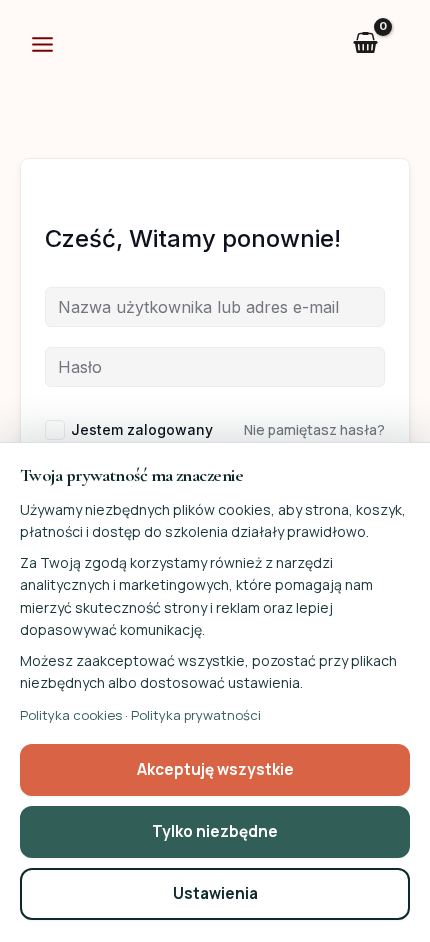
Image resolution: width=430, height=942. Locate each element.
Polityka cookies (71, 715)
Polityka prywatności (196, 715)
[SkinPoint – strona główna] (208, 42)
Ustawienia (215, 893)
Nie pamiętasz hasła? (314, 429)
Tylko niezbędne (215, 831)
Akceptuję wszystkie (215, 769)
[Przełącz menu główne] (42, 44)
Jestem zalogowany (142, 429)
